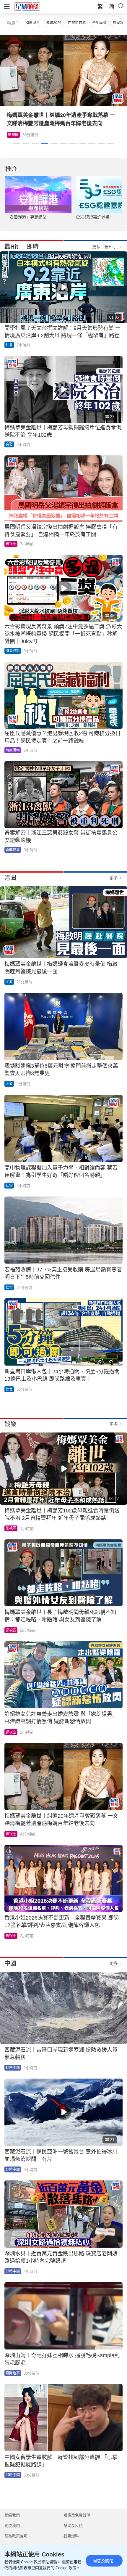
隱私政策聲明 (16, 2536)
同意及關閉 (103, 2561)
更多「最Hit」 (105, 247)
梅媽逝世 (32, 23)
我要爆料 (71, 2536)
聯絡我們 (12, 2515)
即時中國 (13, 2068)
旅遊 (16, 135)
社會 (9, 345)
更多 (114, 878)
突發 (9, 444)
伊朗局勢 (99, 23)
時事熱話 (13, 651)
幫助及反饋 (73, 2526)
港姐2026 (54, 23)
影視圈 (11, 544)
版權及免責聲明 (77, 2515)
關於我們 (12, 2526)
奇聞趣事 (13, 850)
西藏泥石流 (77, 23)
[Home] (27, 6)
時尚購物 (13, 750)
